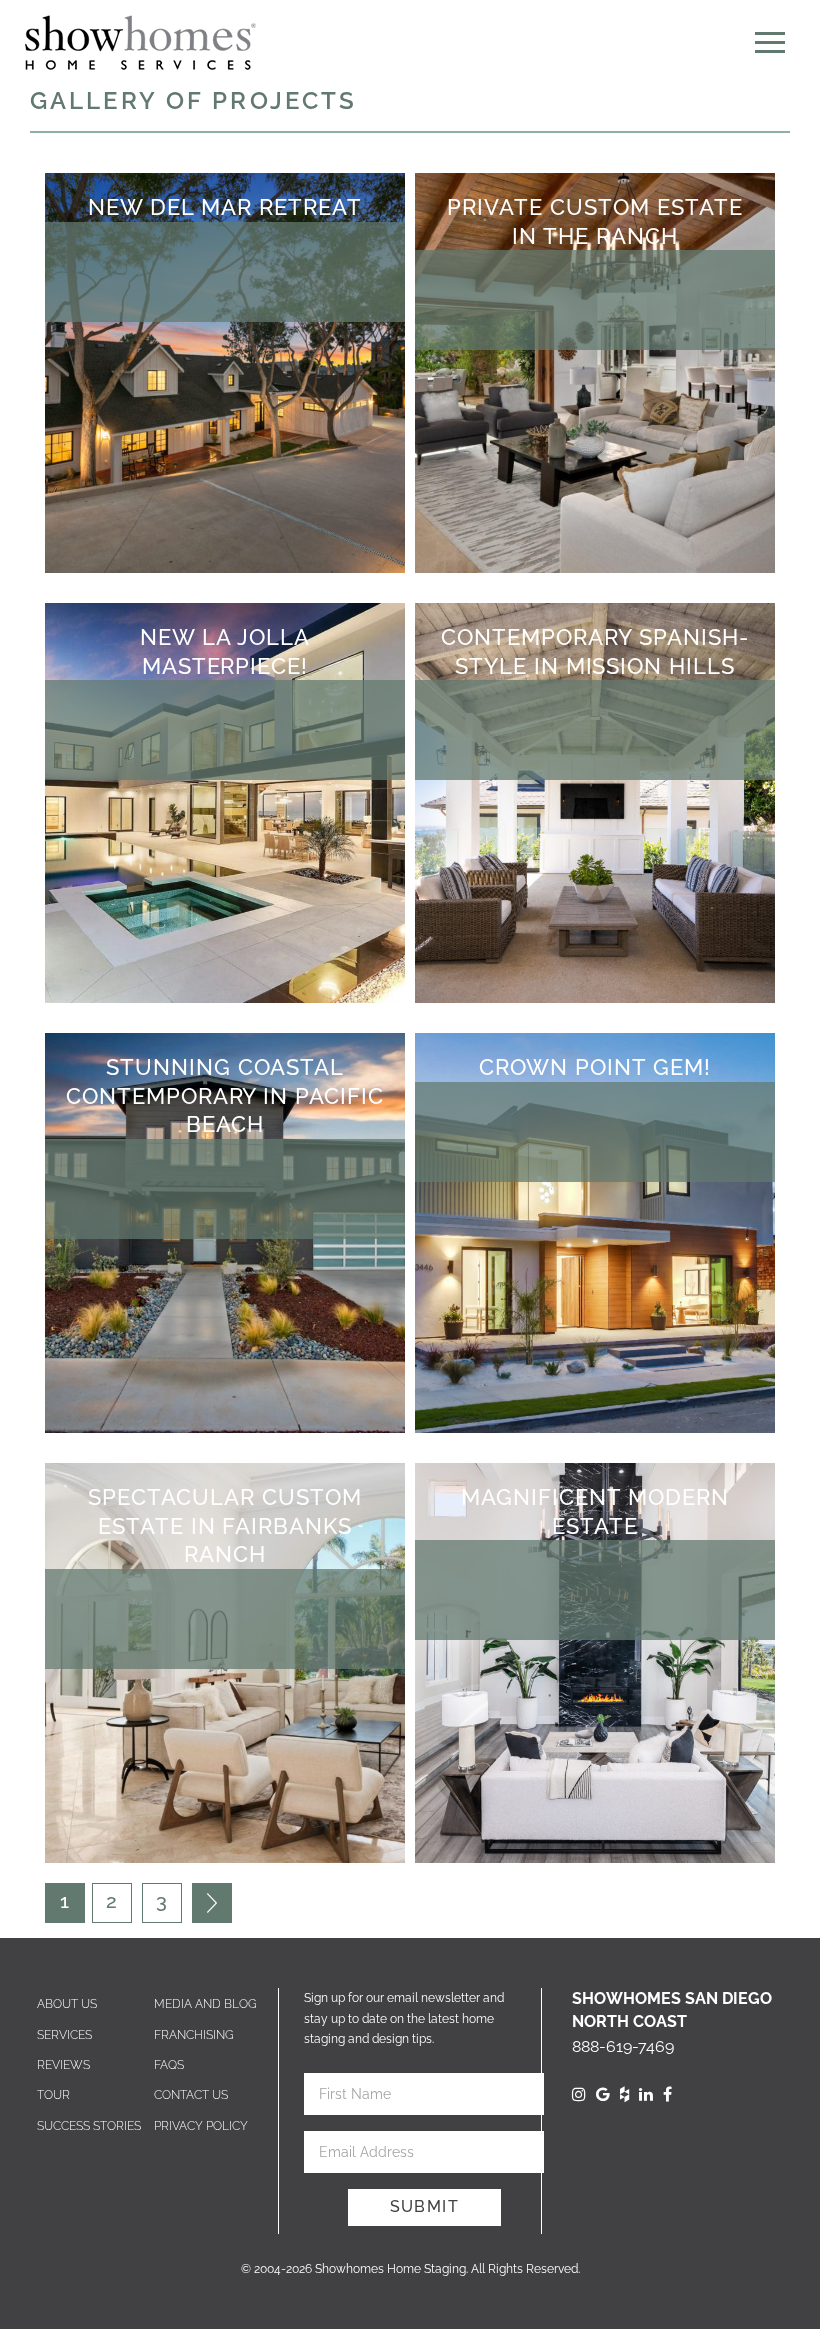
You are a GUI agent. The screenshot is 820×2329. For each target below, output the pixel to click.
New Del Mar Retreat (225, 207)
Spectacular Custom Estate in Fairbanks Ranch (225, 1525)
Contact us (191, 2095)
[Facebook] (667, 2094)
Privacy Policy (201, 2126)
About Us (67, 2004)
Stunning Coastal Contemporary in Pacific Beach (225, 1095)
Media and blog (205, 2004)
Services (64, 2035)
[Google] (603, 2094)
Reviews (63, 2065)
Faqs (169, 2065)
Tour (53, 2095)
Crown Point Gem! (595, 1067)
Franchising (194, 2035)
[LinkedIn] (646, 2094)
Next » (212, 1903)
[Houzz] (624, 2094)
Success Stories (89, 2126)
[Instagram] (579, 2094)
